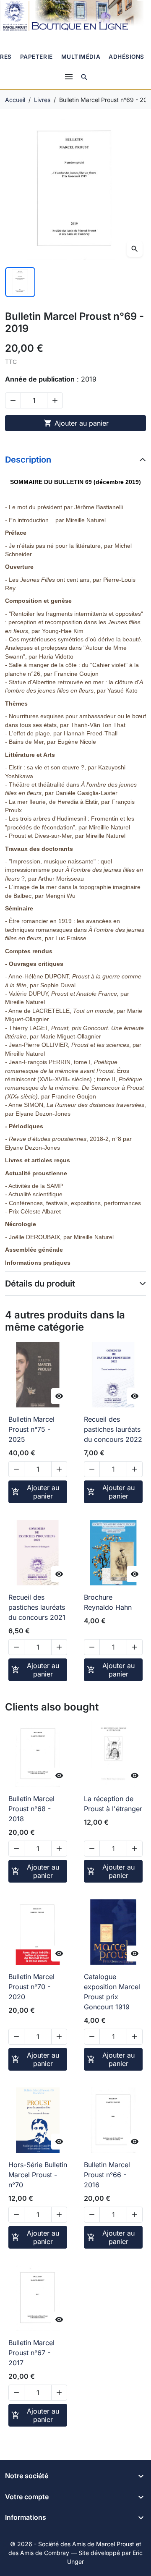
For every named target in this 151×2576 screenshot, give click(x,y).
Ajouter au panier (76, 423)
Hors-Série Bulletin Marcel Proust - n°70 (38, 2175)
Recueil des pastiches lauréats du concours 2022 (113, 1429)
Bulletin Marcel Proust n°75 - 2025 (31, 1429)
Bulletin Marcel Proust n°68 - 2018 (31, 1809)
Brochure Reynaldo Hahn (108, 1602)
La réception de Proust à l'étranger (113, 1804)
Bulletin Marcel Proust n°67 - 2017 (31, 2353)
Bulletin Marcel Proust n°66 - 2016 (107, 2175)
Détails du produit (40, 1284)
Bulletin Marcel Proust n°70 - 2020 (31, 1987)
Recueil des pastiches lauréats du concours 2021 (37, 1607)
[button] (84, 77)
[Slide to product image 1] (20, 282)
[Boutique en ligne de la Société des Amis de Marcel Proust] (75, 16)
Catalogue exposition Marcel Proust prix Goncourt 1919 (112, 1992)
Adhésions (126, 57)
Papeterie (36, 57)
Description (28, 460)
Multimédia (81, 57)
